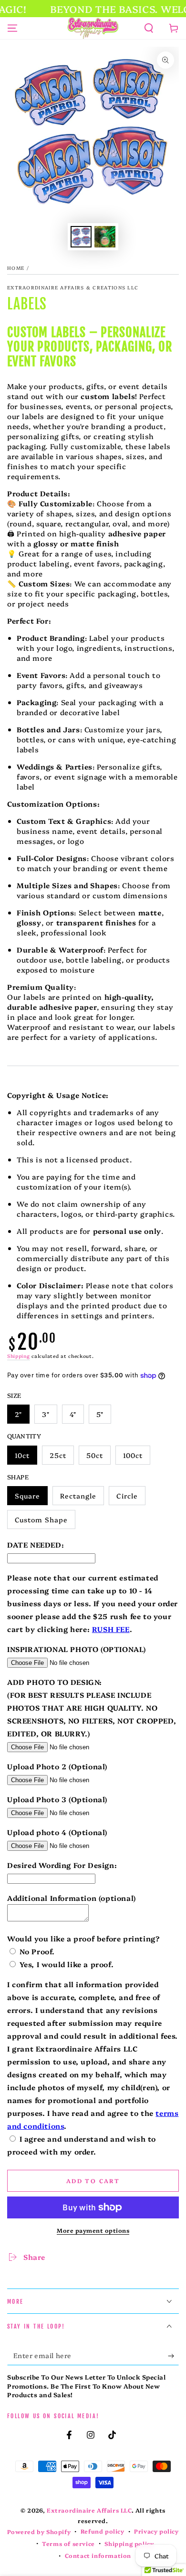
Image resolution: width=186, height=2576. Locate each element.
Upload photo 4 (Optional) (57, 1832)
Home (16, 268)
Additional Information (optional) (72, 1898)
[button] (149, 28)
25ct (58, 1455)
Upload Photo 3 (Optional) (57, 1799)
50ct (95, 1455)
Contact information (98, 2555)
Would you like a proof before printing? (83, 1938)
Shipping (19, 1356)
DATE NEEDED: (36, 1545)
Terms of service (68, 2544)
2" (18, 1414)
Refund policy (103, 2531)
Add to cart (93, 2181)
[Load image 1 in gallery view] (81, 237)
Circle (127, 1496)
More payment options (93, 2230)
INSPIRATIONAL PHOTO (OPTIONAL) (77, 1649)
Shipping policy (129, 2544)
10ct (22, 1455)
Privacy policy (156, 2531)
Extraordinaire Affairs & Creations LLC (73, 287)
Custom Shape (41, 1519)
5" (100, 1414)
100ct (133, 1455)
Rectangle (78, 1496)
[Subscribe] (173, 2356)
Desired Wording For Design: (62, 1865)
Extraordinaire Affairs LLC (89, 2510)
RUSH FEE (111, 1629)
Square (27, 1496)
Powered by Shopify (39, 2532)
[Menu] (12, 28)
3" (46, 1414)
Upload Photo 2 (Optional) (57, 1766)
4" (73, 1414)
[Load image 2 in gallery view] (105, 237)
